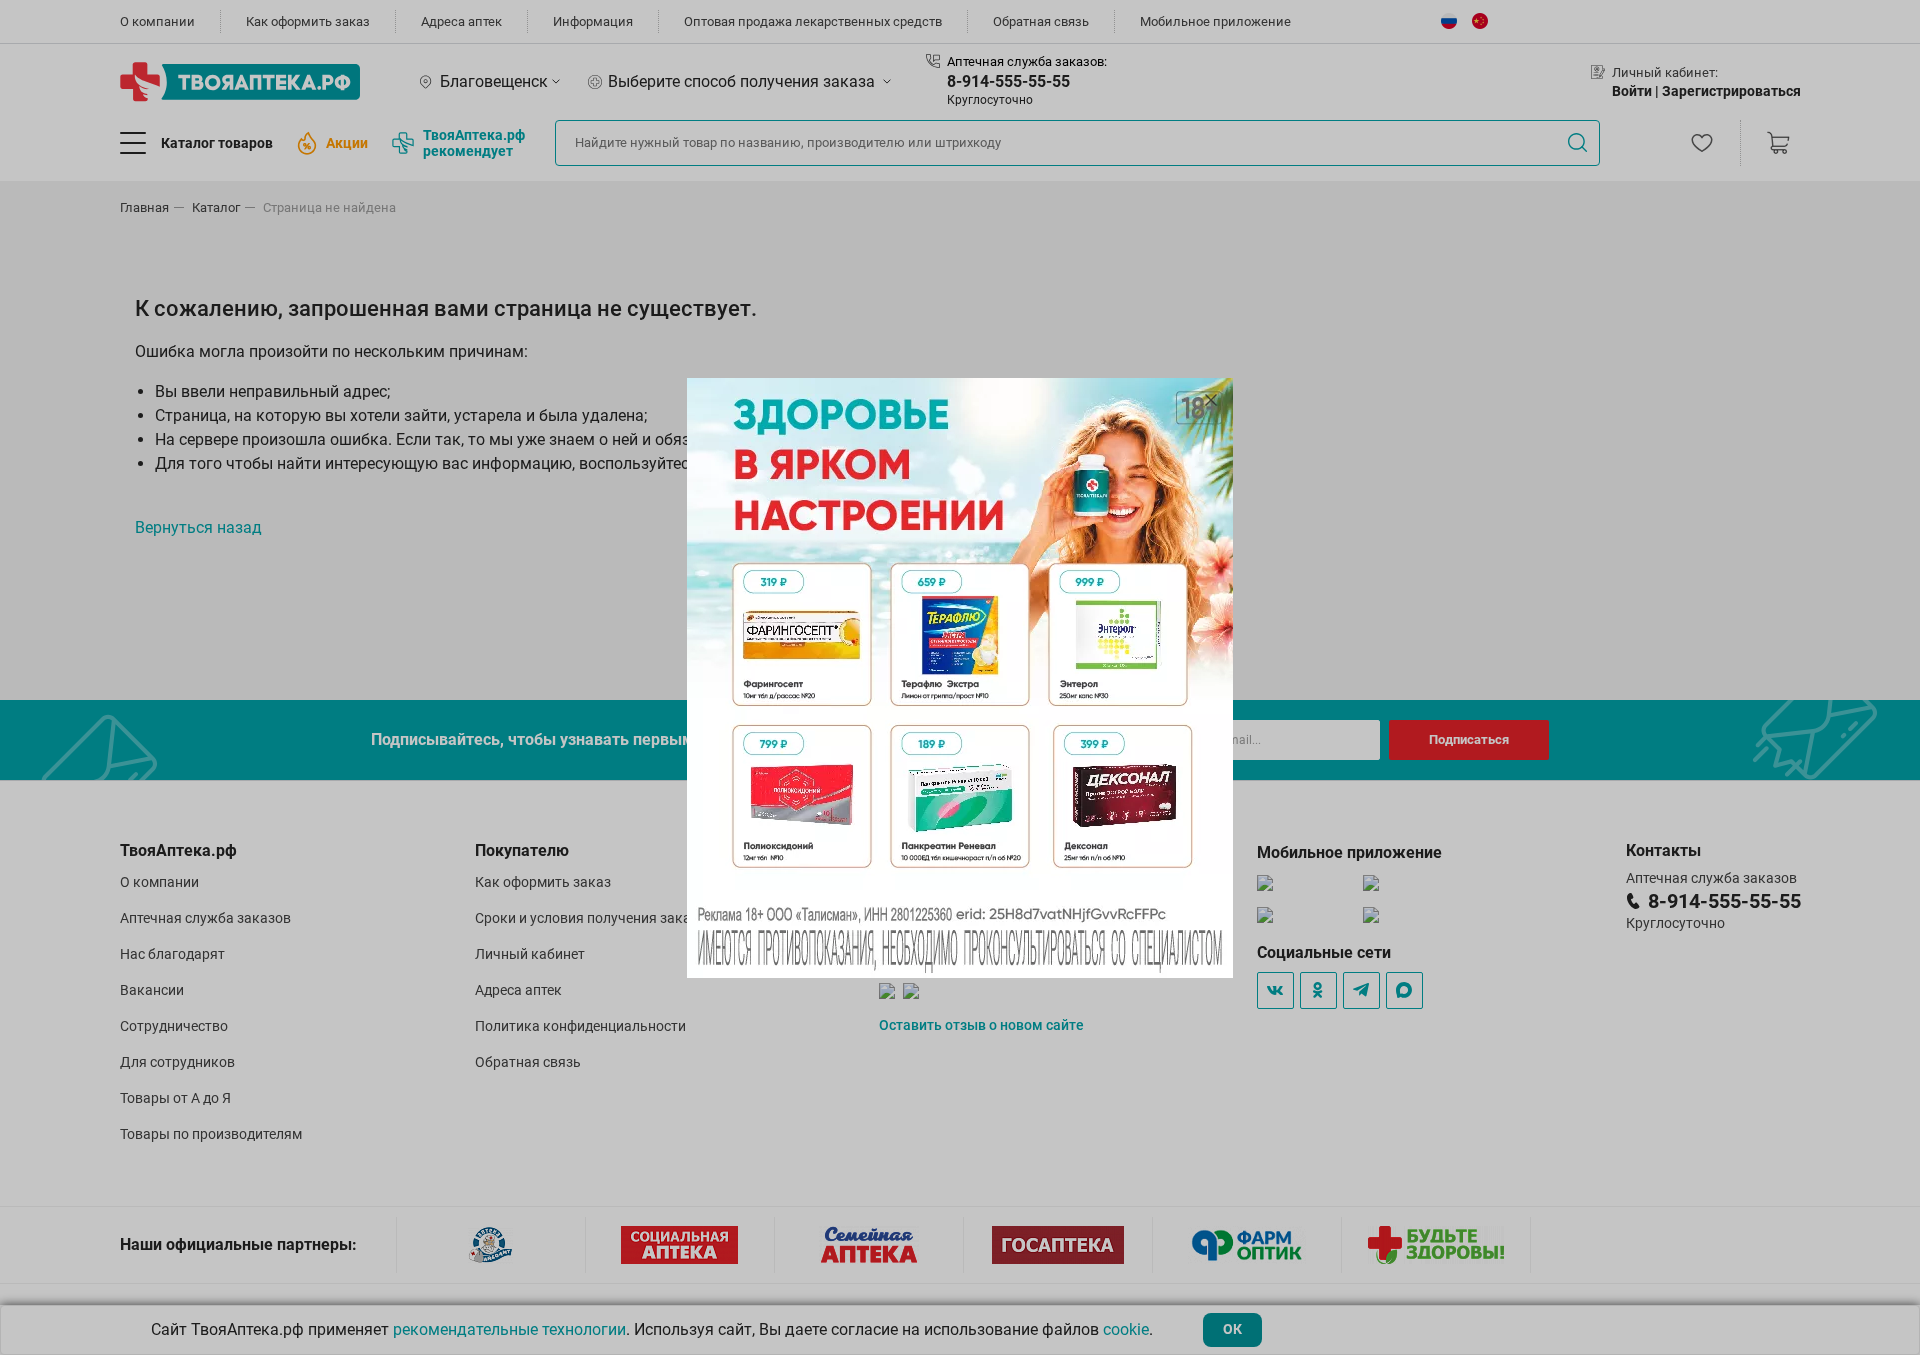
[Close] (1211, 400)
